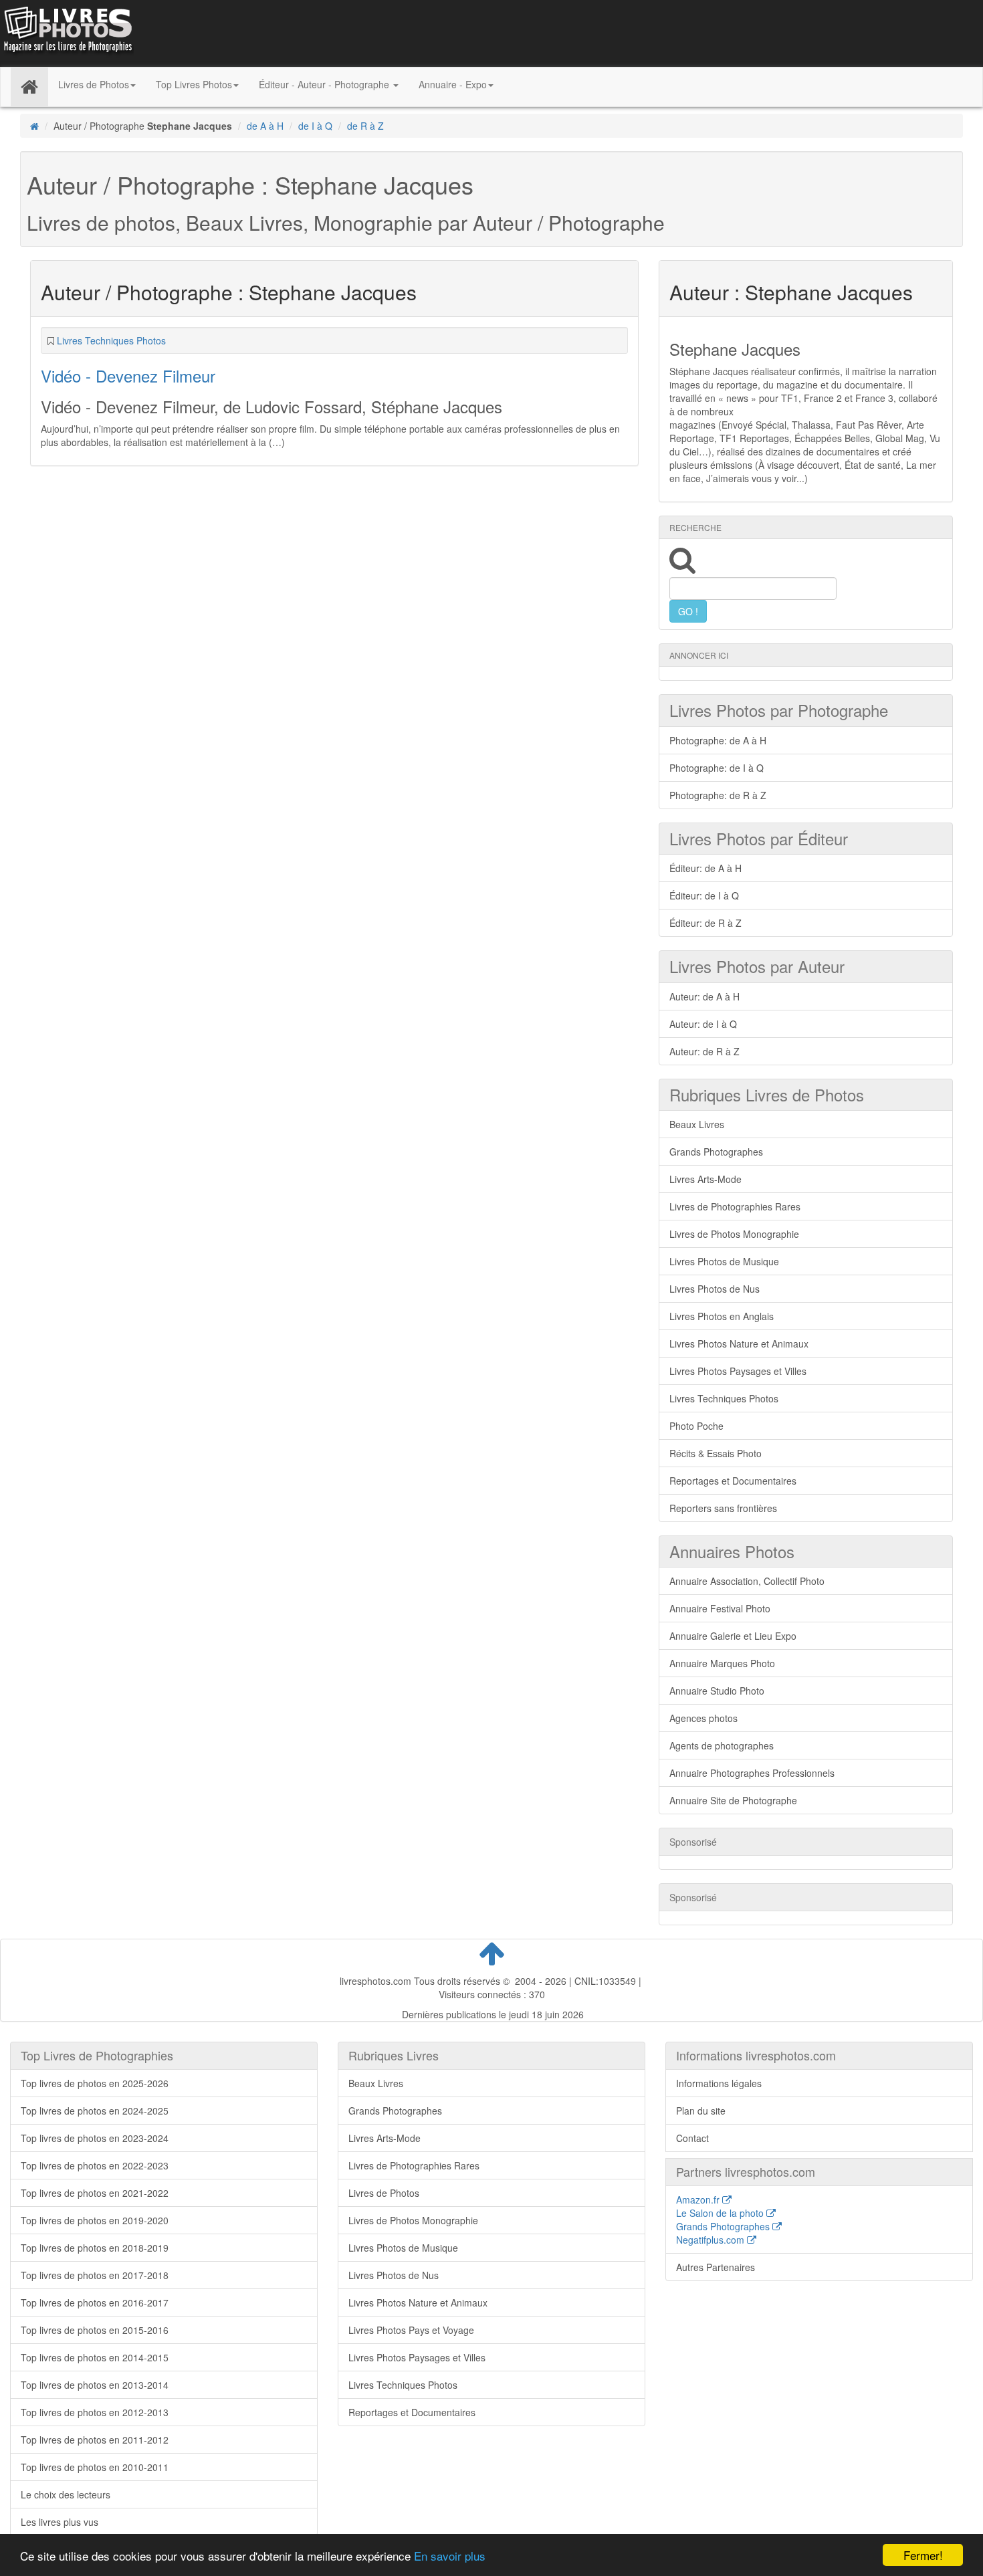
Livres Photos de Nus (715, 1289)
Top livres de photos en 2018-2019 (95, 2248)
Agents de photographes (722, 1745)
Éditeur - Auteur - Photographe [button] (325, 84)
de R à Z (365, 126)
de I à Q (315, 126)
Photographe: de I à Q (717, 768)
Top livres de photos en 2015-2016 (95, 2330)
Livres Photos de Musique (724, 1261)
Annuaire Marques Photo (722, 1663)
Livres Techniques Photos (111, 340)
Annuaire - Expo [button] (453, 84)
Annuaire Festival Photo (720, 1608)
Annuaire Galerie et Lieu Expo (733, 1636)
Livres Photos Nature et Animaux (739, 1344)
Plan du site (701, 2111)
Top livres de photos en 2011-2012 (95, 2440)
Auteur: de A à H (704, 996)
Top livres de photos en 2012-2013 (95, 2412)
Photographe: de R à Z (718, 795)
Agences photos (703, 1718)
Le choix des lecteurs (66, 2494)
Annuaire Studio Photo (717, 1691)
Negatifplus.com (712, 2240)
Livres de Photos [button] (94, 84)
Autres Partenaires (716, 2267)
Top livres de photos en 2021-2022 (95, 2193)
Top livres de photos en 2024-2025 (95, 2111)
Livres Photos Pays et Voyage (411, 2330)
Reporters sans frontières (723, 1508)
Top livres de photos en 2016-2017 (95, 2302)
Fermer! (923, 2555)
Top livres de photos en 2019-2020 (95, 2220)
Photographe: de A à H (718, 740)
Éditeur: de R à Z (705, 923)
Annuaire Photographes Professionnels (752, 1773)
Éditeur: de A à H (705, 868)
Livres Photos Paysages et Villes (738, 1371)
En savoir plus (450, 2556)
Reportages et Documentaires (733, 1481)
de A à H (265, 126)
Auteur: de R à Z (704, 1051)
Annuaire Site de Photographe (733, 1800)
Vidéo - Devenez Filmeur (128, 375)
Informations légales (719, 2083)
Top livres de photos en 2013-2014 (95, 2385)
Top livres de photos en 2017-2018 (95, 2275)
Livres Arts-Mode (705, 1179)
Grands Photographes (716, 1152)
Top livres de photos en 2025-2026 (95, 2083)
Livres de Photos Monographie (734, 1234)
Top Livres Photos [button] (194, 84)
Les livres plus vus (60, 2522)
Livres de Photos (384, 2193)
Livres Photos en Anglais (722, 1316)
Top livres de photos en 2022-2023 (95, 2165)
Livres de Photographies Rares (735, 1206)
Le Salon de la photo (721, 2213)
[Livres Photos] (67, 32)
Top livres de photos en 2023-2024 (95, 2138)
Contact (692, 2138)
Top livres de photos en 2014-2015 (95, 2357)
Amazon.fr (699, 2199)
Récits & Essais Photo (716, 1453)
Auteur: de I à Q (703, 1024)
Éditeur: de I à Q (704, 895)
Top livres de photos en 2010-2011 (95, 2467)
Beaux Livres (697, 1124)
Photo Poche (696, 1426)
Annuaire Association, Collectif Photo (747, 1581)
